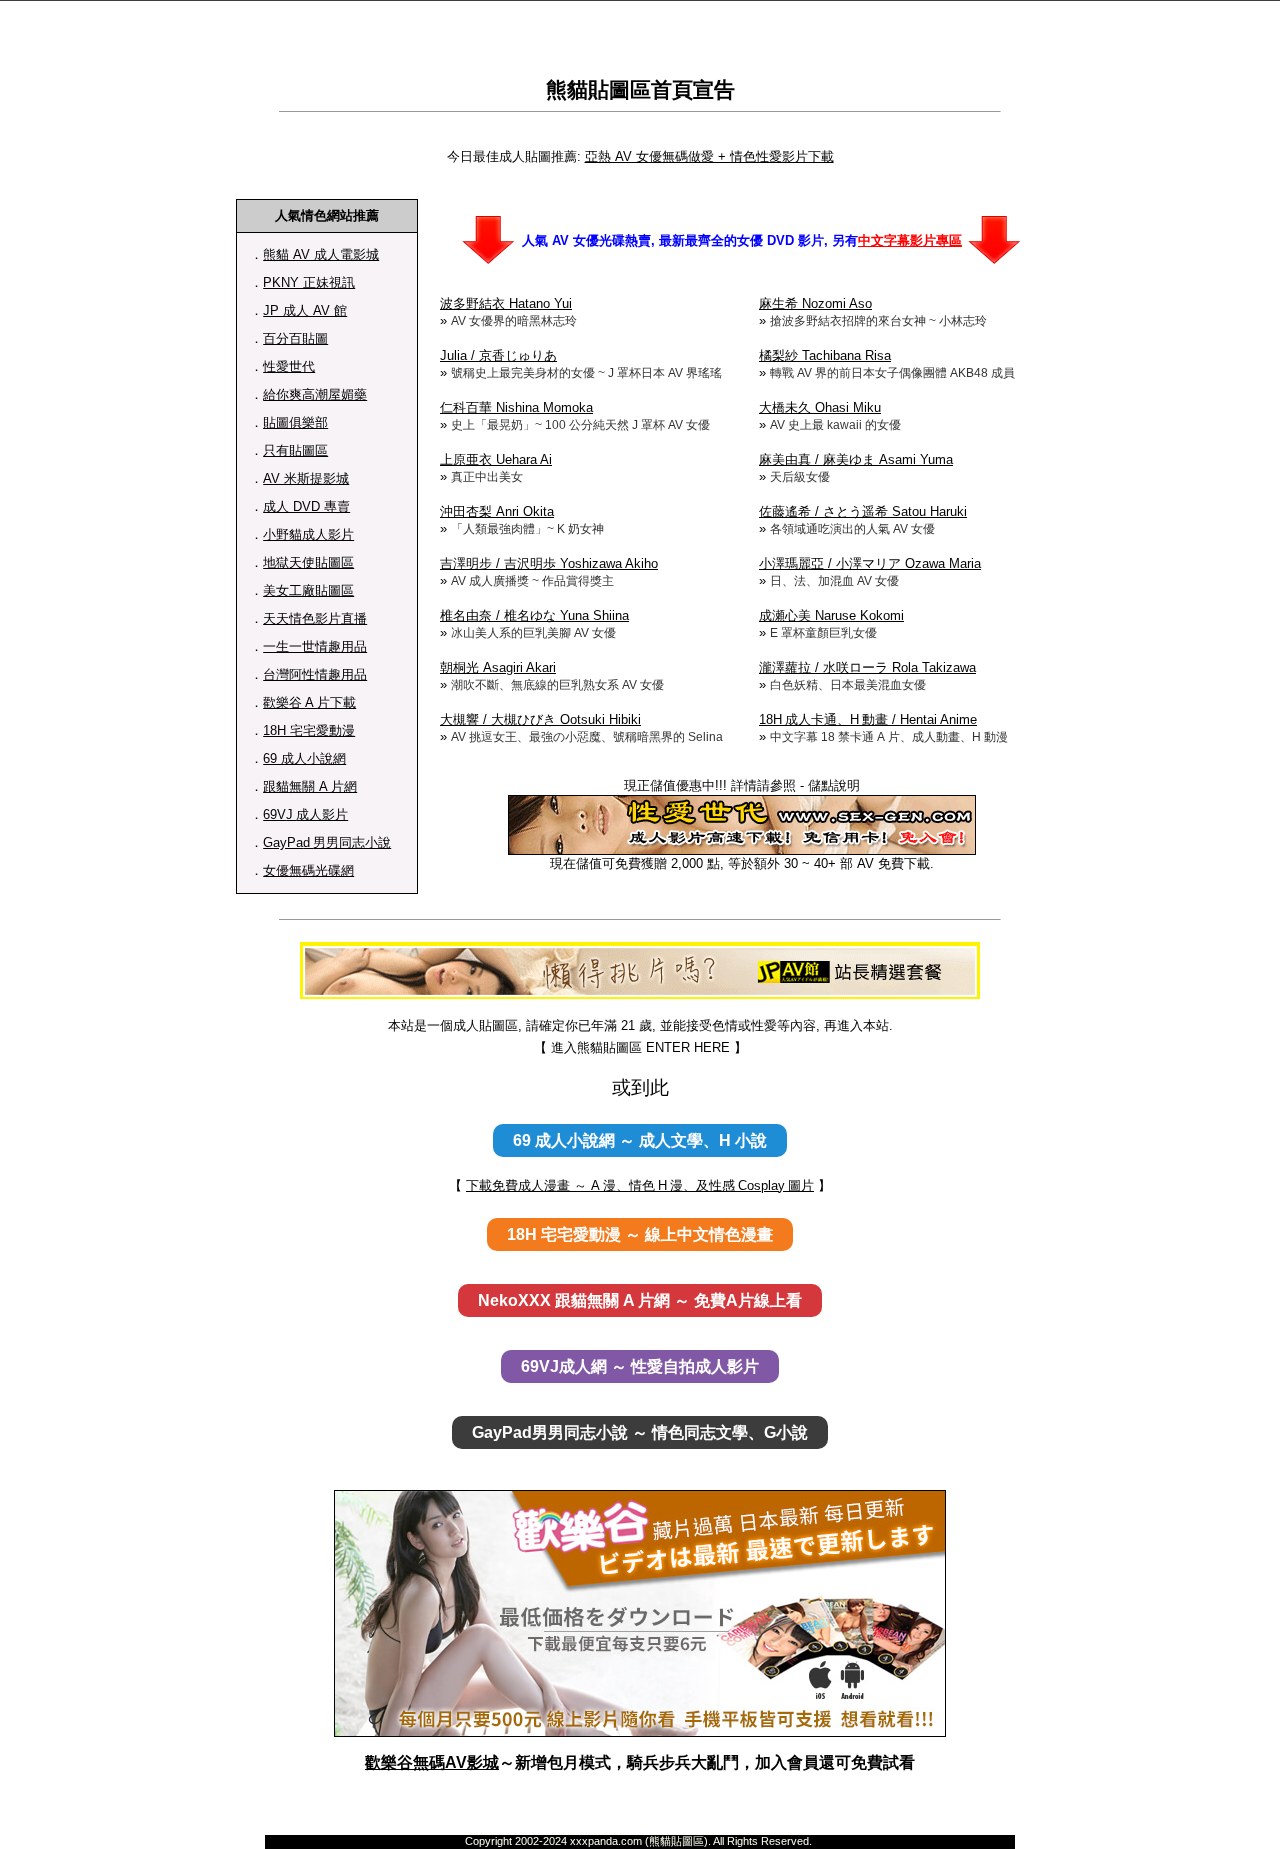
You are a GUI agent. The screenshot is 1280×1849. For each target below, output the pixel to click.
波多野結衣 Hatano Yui (506, 303)
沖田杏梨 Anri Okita (497, 511)
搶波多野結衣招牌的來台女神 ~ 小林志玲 (878, 321)
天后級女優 (800, 477)
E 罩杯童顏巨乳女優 (823, 633)
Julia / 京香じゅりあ (498, 355)
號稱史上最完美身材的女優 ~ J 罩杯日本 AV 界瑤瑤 (586, 373)
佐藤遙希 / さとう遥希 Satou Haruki (863, 511)
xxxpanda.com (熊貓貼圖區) (639, 1841)
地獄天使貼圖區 (308, 562)
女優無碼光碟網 (308, 870)
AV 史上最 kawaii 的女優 (835, 425)
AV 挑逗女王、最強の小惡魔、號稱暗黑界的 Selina (587, 737)
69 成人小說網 (304, 758)
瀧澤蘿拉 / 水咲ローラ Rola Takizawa (867, 667)
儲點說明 (834, 785)
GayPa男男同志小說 (327, 842)
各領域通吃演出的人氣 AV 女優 (852, 529)
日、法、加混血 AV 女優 (834, 581)
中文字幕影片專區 (910, 240)
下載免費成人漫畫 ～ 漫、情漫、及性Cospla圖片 (640, 1185)
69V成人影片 (305, 814)
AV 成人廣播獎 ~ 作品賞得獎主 (532, 581)
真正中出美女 (487, 477)
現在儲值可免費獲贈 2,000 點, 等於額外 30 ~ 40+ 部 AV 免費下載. (742, 863)
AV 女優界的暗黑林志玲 (514, 321)
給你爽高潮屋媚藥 (315, 394)
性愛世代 (289, 366)
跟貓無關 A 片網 (310, 786)
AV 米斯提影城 (306, 478)
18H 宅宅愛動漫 (309, 730)
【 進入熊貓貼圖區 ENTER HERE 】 (640, 1047)
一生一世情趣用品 (315, 646)
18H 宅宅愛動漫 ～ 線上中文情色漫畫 (640, 1234)
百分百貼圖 (295, 338)
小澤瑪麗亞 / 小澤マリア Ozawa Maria (870, 563)
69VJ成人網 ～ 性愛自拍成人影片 (640, 1366)
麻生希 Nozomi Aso (815, 303)
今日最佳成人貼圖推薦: (514, 156)
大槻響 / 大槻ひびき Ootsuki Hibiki (540, 719)
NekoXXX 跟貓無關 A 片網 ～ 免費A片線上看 (640, 1300)
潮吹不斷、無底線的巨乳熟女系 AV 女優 (557, 685)
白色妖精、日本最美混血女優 (848, 685)
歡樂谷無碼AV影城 (432, 1762)
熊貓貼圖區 (598, 90)
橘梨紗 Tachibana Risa (825, 355)
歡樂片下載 (309, 702)
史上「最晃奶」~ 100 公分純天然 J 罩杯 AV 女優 (580, 425)
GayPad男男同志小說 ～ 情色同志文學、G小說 (640, 1432)
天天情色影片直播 (315, 618)
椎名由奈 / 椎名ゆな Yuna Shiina (534, 615)
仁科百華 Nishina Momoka (516, 407)
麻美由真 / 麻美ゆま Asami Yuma (856, 459)
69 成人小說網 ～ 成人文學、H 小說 (640, 1140)
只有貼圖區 (295, 450)
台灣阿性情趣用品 (315, 674)
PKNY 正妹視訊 (309, 282)
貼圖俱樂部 (295, 422)
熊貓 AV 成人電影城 (321, 254)
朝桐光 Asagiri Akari (498, 667)
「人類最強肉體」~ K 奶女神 (527, 529)
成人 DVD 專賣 (306, 506)
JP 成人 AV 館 (305, 310)
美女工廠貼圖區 (308, 590)
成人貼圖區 (485, 1025)
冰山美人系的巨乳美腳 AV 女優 (533, 633)
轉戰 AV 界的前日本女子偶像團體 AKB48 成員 (892, 373)
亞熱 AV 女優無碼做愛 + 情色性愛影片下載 (709, 156)
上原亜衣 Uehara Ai (496, 459)
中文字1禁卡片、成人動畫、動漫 (889, 737)
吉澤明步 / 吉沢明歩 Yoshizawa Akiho (549, 563)
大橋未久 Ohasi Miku (820, 407)
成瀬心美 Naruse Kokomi (831, 615)
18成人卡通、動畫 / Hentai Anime (868, 719)
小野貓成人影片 (308, 534)
